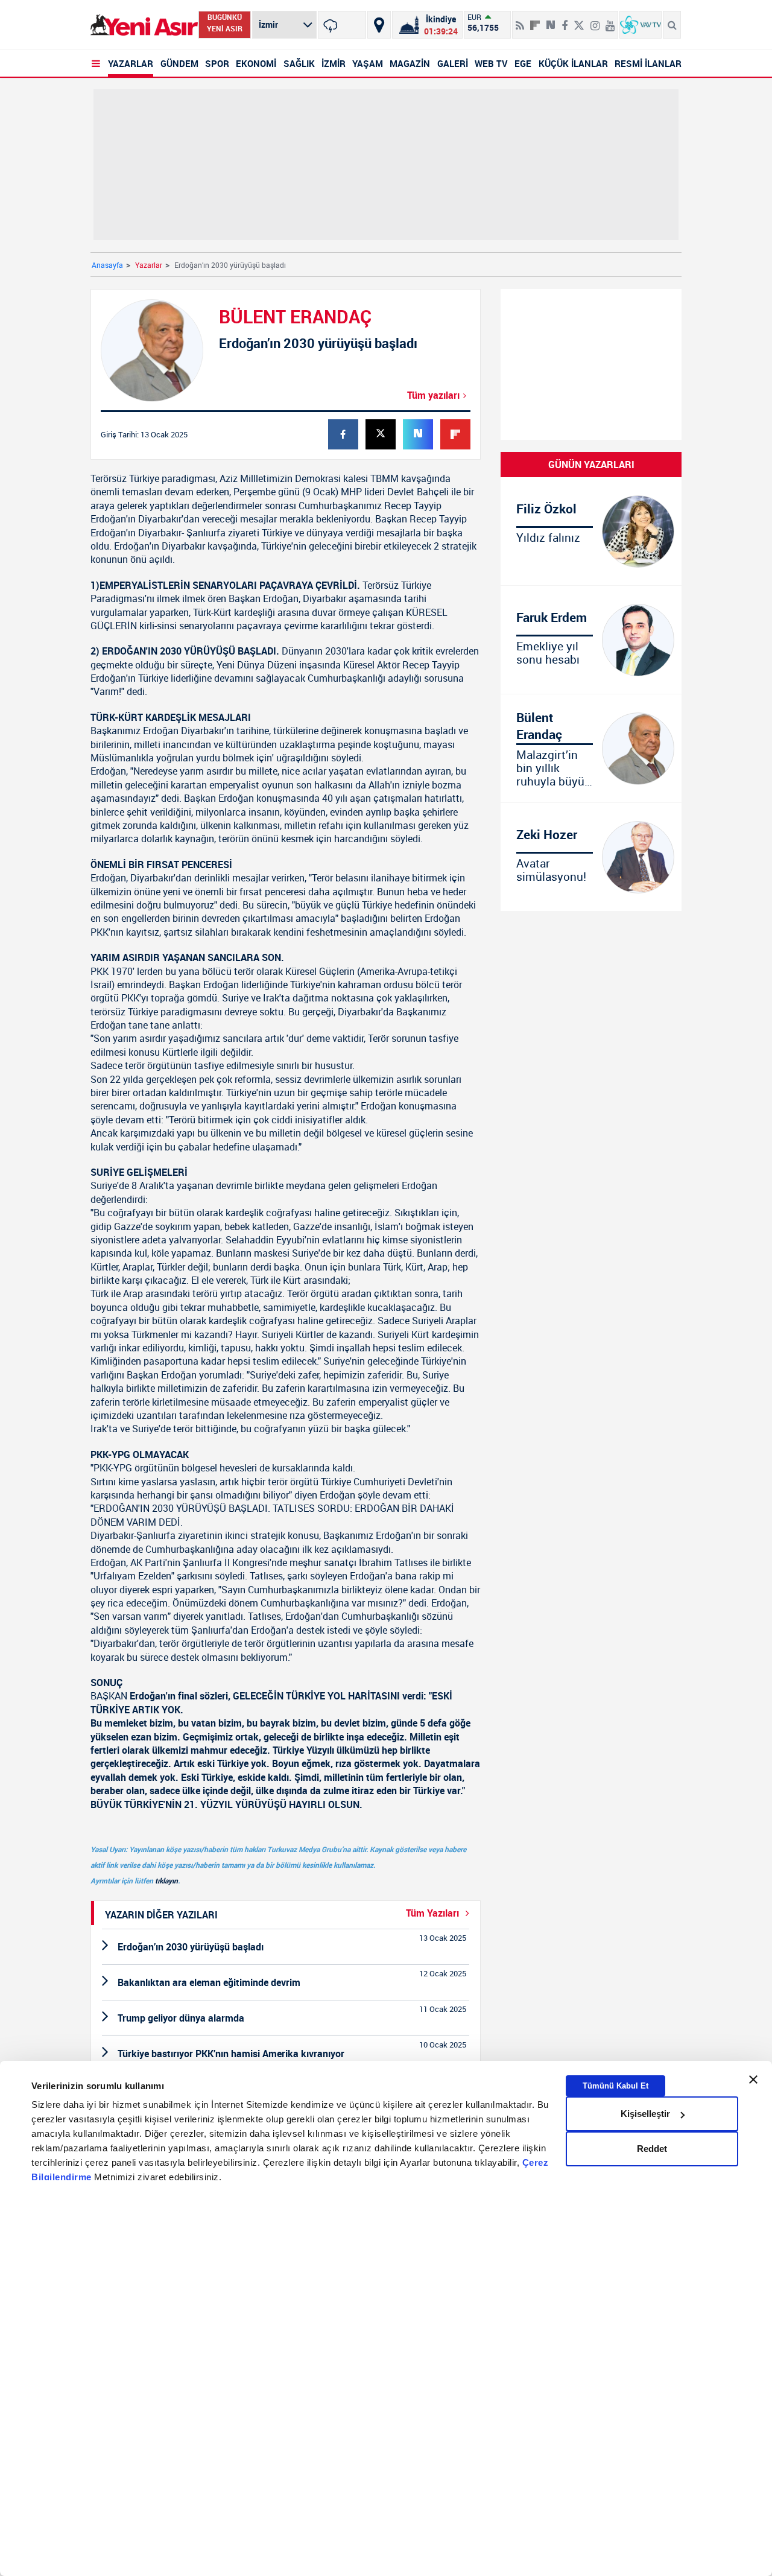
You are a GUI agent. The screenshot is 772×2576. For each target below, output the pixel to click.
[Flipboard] (535, 21)
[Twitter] (579, 21)
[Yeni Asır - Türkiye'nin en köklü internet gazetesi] (144, 25)
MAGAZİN (410, 63)
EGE (523, 63)
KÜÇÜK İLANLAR (573, 63)
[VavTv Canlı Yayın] (641, 25)
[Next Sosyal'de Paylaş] (551, 21)
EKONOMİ (256, 63)
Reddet (652, 2149)
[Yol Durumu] (379, 25)
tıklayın (166, 1880)
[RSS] (520, 21)
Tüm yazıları (433, 395)
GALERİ (453, 63)
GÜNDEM (179, 63)
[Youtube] (610, 21)
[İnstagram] (595, 21)
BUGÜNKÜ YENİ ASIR (225, 23)
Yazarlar (149, 265)
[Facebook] (565, 21)
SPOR (217, 63)
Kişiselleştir (645, 2114)
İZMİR (334, 63)
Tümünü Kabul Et (615, 2086)
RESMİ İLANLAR (648, 63)
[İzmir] (342, 25)
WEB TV (491, 63)
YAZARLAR (131, 63)
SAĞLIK (299, 63)
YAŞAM (368, 63)
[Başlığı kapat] (753, 2080)
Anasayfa (107, 265)
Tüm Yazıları (434, 1913)
